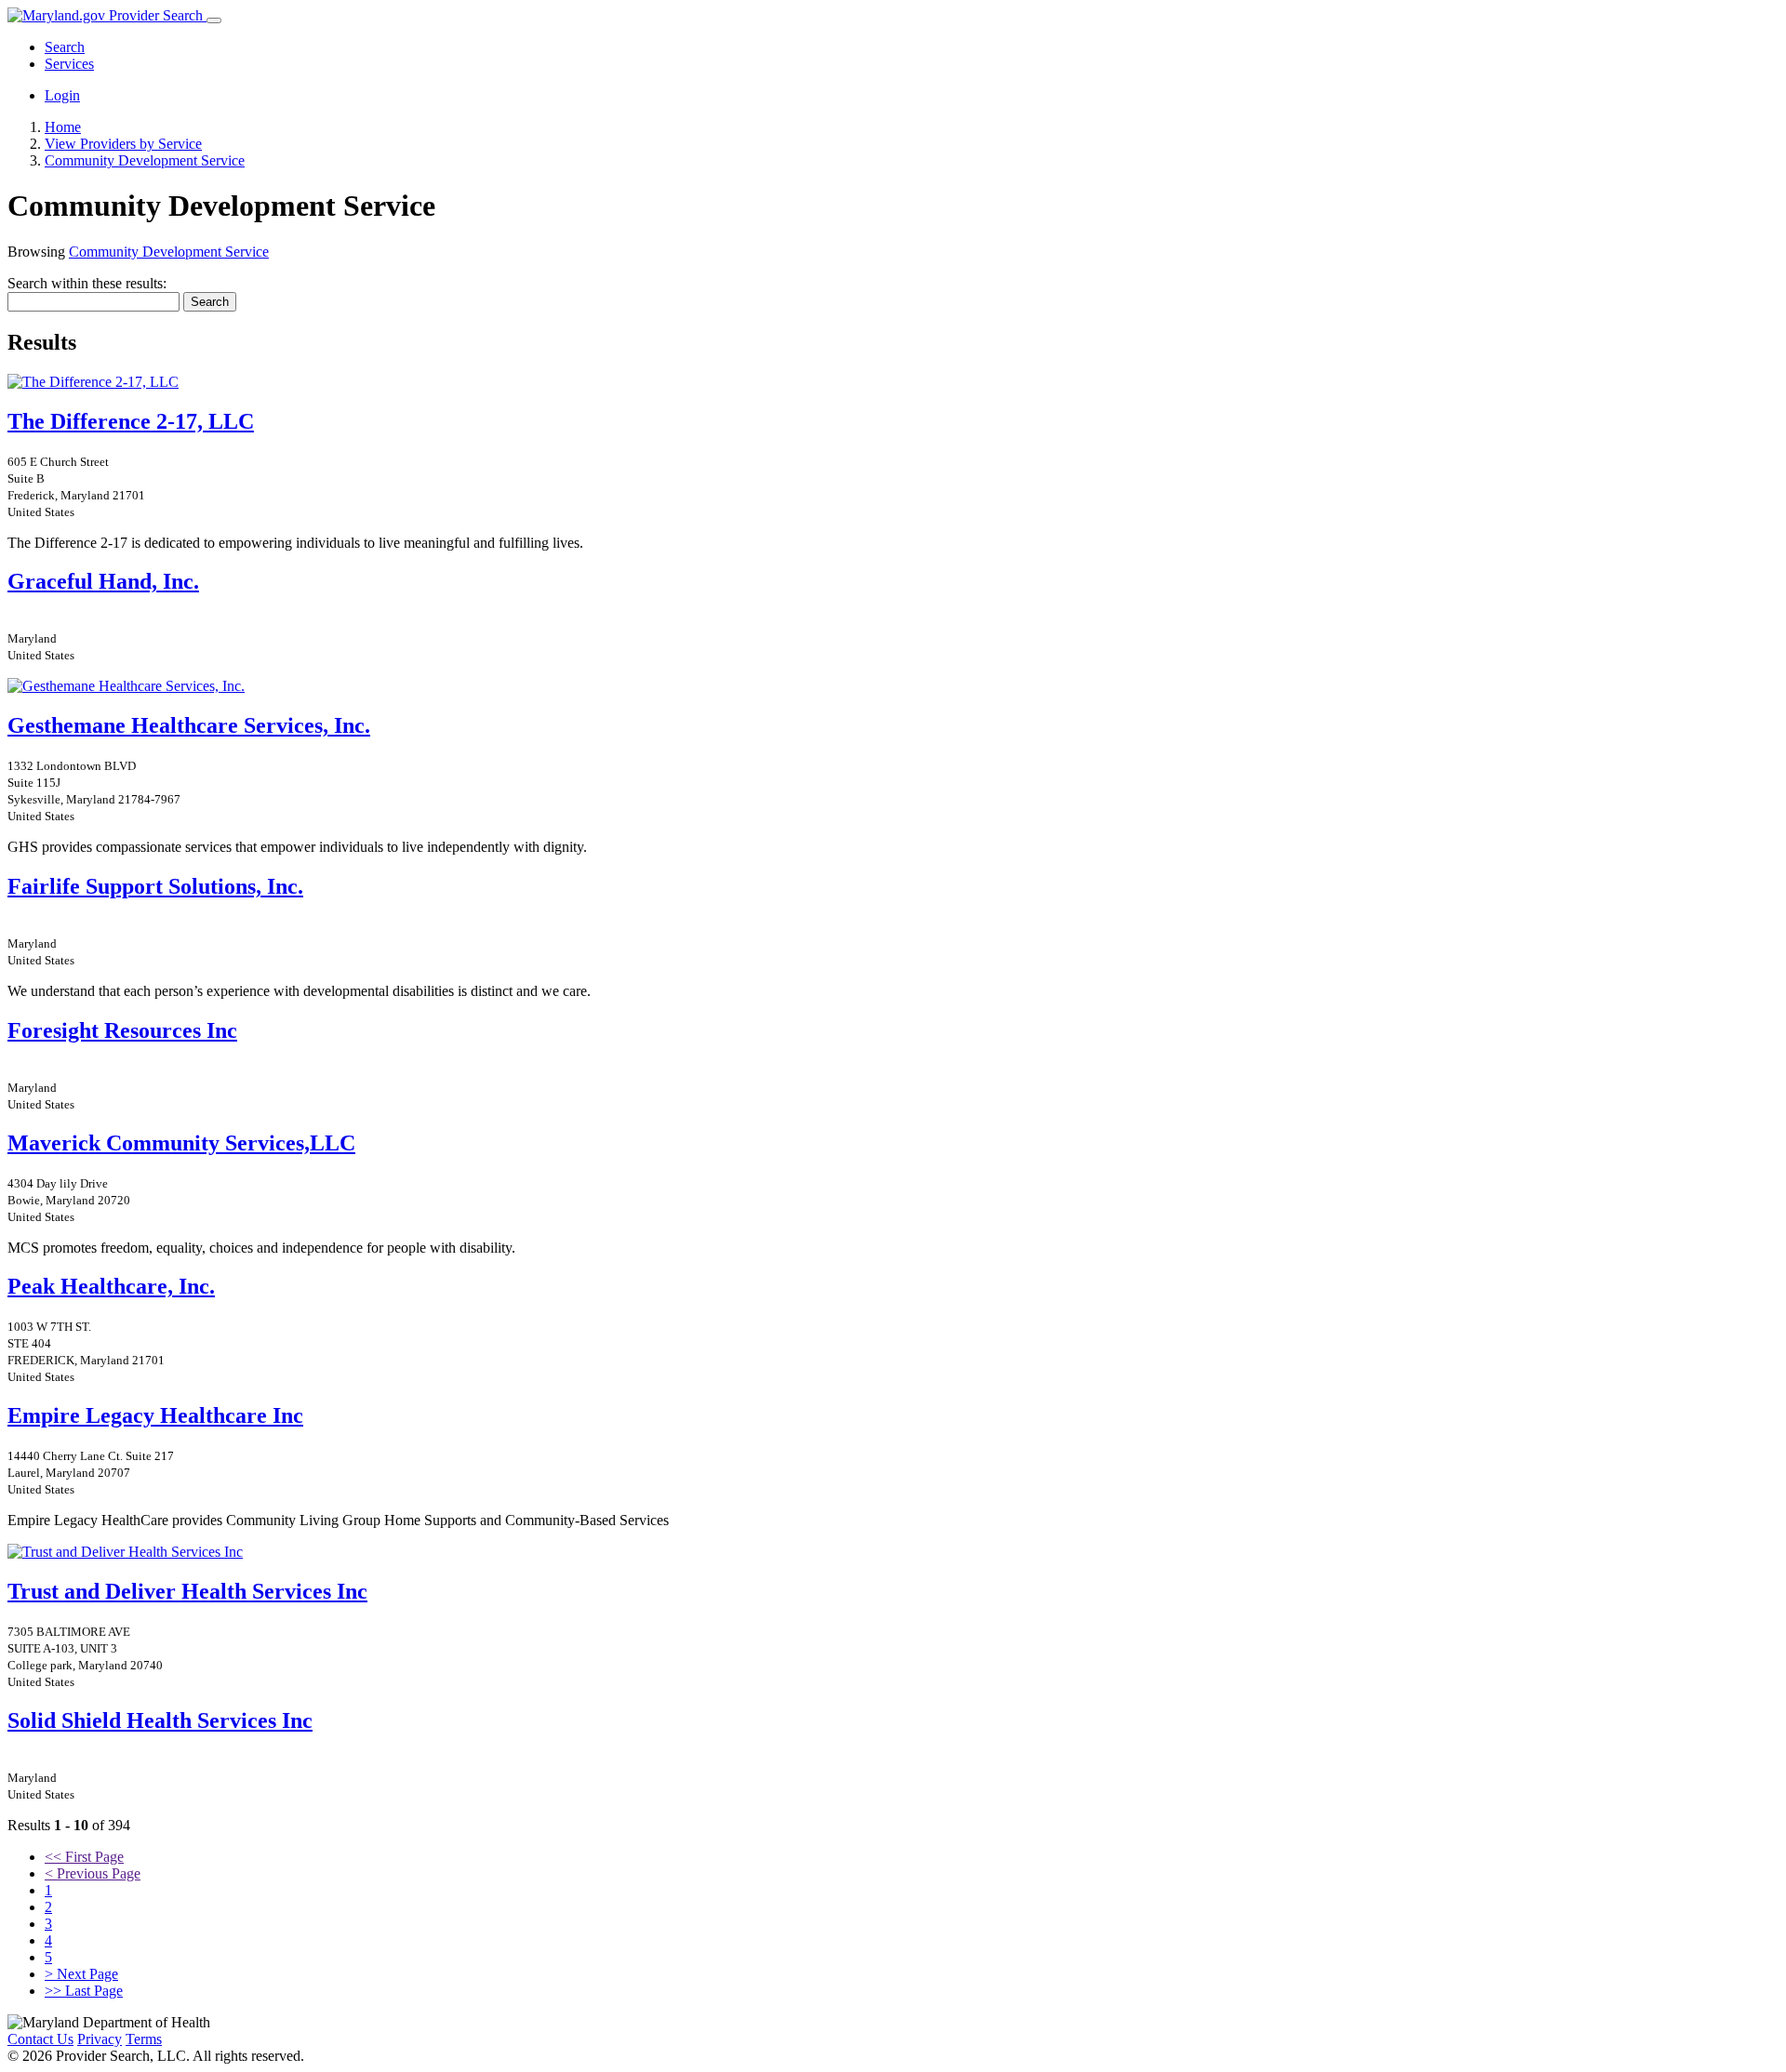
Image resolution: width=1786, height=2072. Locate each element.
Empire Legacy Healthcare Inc (155, 1415)
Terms (144, 2039)
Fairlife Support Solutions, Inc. (155, 886)
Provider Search (156, 15)
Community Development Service (169, 252)
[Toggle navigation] (214, 20)
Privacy (100, 2039)
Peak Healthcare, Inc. (111, 1286)
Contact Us (40, 2039)
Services (69, 64)
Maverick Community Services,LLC (181, 1143)
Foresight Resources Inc (122, 1030)
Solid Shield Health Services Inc (160, 1720)
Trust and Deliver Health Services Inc (187, 1591)
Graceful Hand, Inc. (103, 581)
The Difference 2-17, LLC (131, 421)
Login (62, 95)
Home (63, 127)
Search (65, 47)
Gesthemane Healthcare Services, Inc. (189, 725)
